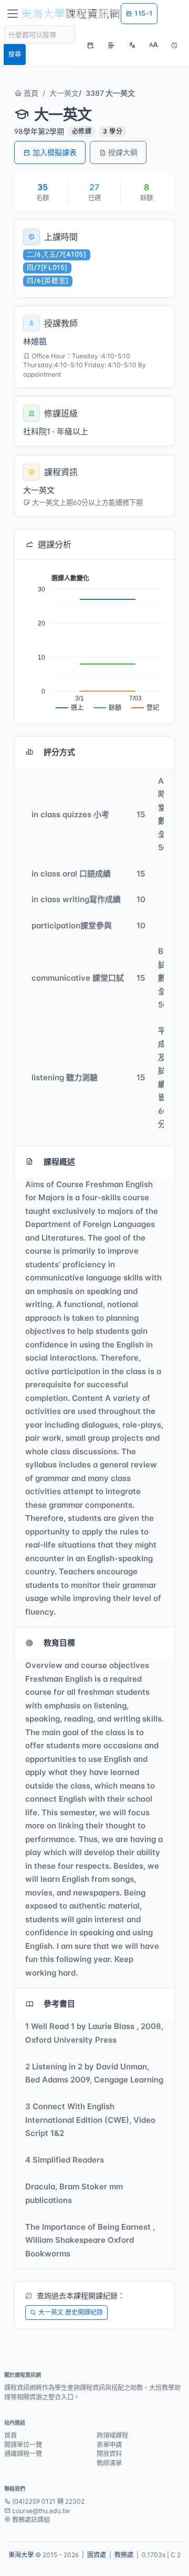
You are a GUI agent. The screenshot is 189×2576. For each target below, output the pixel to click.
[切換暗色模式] (174, 45)
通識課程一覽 (23, 2454)
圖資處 (97, 2555)
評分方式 (59, 752)
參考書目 (59, 2004)
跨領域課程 (112, 2435)
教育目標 (59, 1643)
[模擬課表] (90, 45)
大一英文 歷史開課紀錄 (71, 2312)
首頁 (30, 93)
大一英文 (64, 93)
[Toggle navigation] (13, 14)
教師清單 (109, 2463)
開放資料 (109, 2454)
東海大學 (21, 2555)
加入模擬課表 (55, 152)
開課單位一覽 (23, 2445)
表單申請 (109, 2445)
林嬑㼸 (35, 341)
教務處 (124, 2555)
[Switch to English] (132, 45)
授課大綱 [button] (123, 152)
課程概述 (59, 1162)
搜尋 (15, 54)
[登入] (111, 45)
